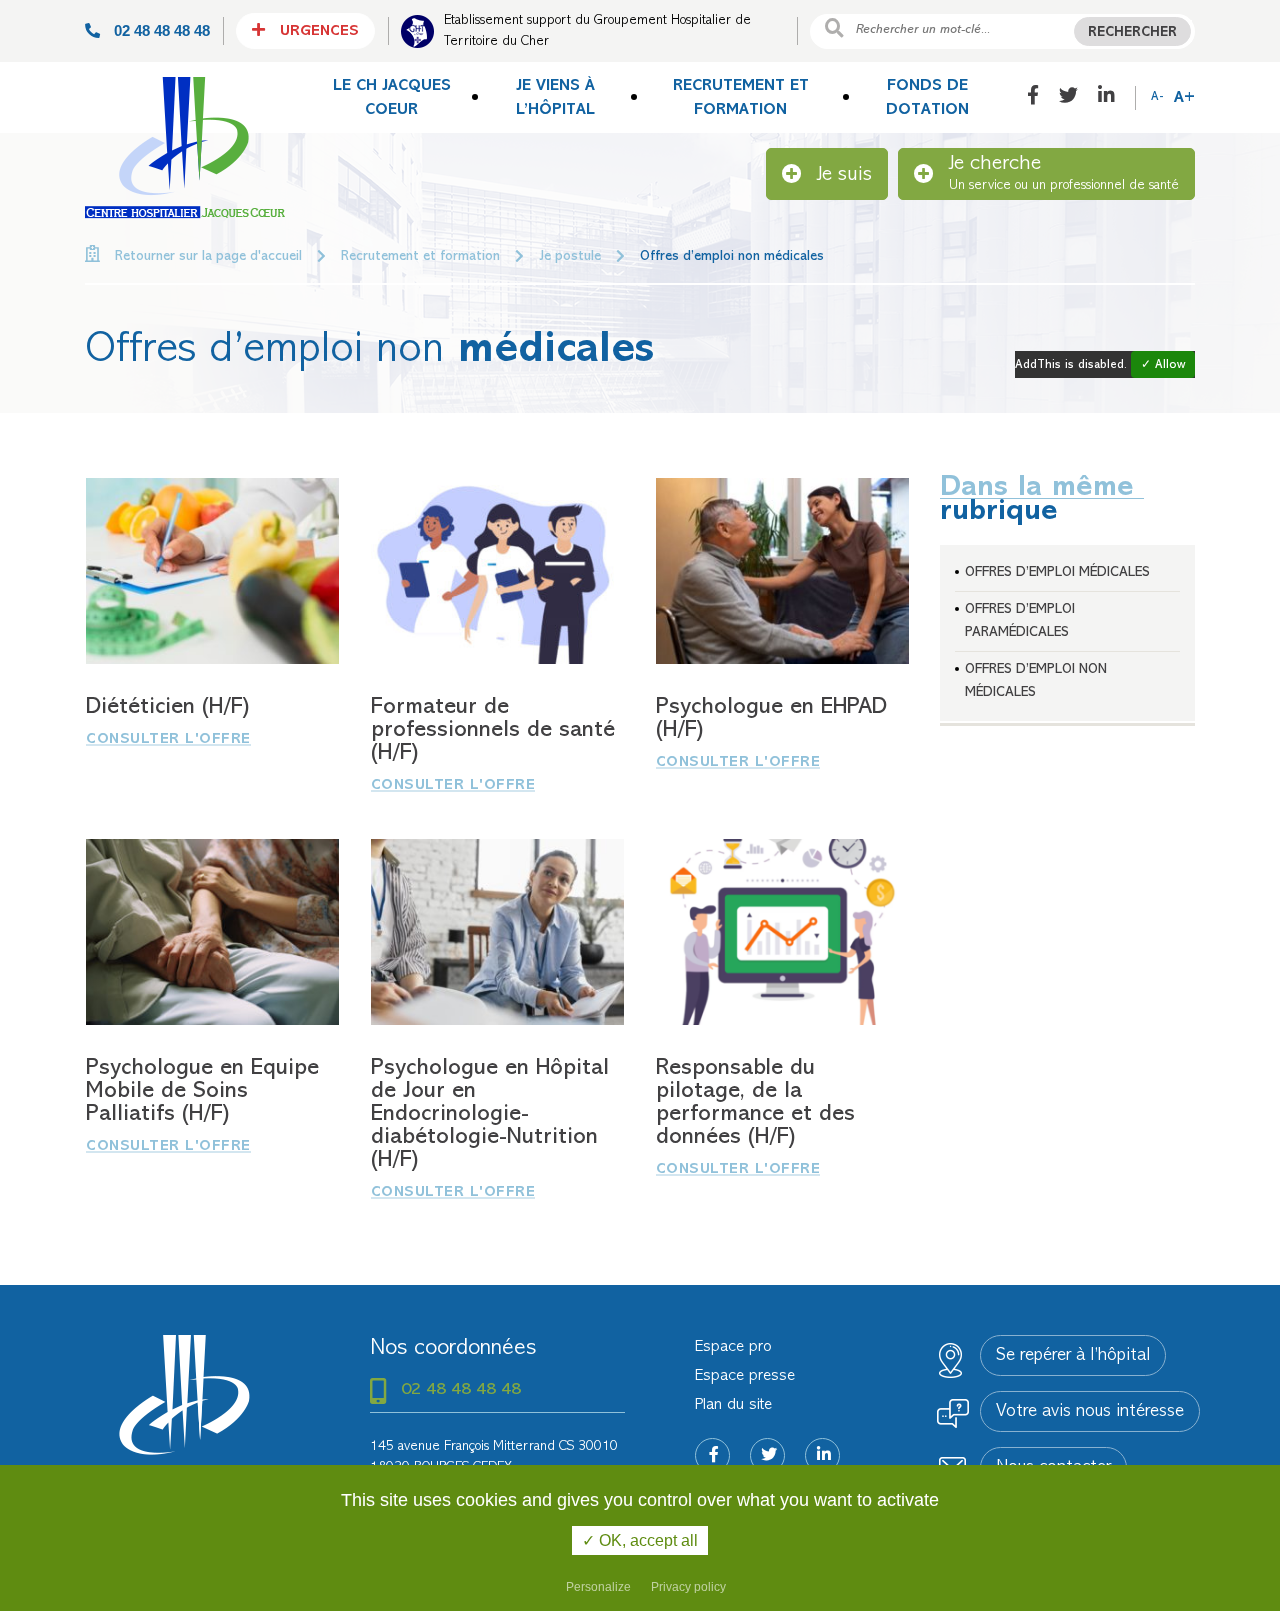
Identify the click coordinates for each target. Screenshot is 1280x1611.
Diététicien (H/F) (167, 707)
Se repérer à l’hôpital (1073, 1356)
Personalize (598, 1587)
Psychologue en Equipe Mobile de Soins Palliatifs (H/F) (202, 1091)
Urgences (317, 31)
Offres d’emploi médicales (1057, 572)
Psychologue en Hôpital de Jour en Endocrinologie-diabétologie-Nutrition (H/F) (490, 1114)
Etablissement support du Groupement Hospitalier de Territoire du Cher (597, 31)
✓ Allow (1163, 365)
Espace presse (745, 1376)
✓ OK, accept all (640, 1540)
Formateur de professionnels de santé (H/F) (493, 730)
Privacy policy (688, 1587)
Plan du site (733, 1405)
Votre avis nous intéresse (1090, 1412)
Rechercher (1132, 32)
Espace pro (733, 1347)
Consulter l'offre (168, 739)
